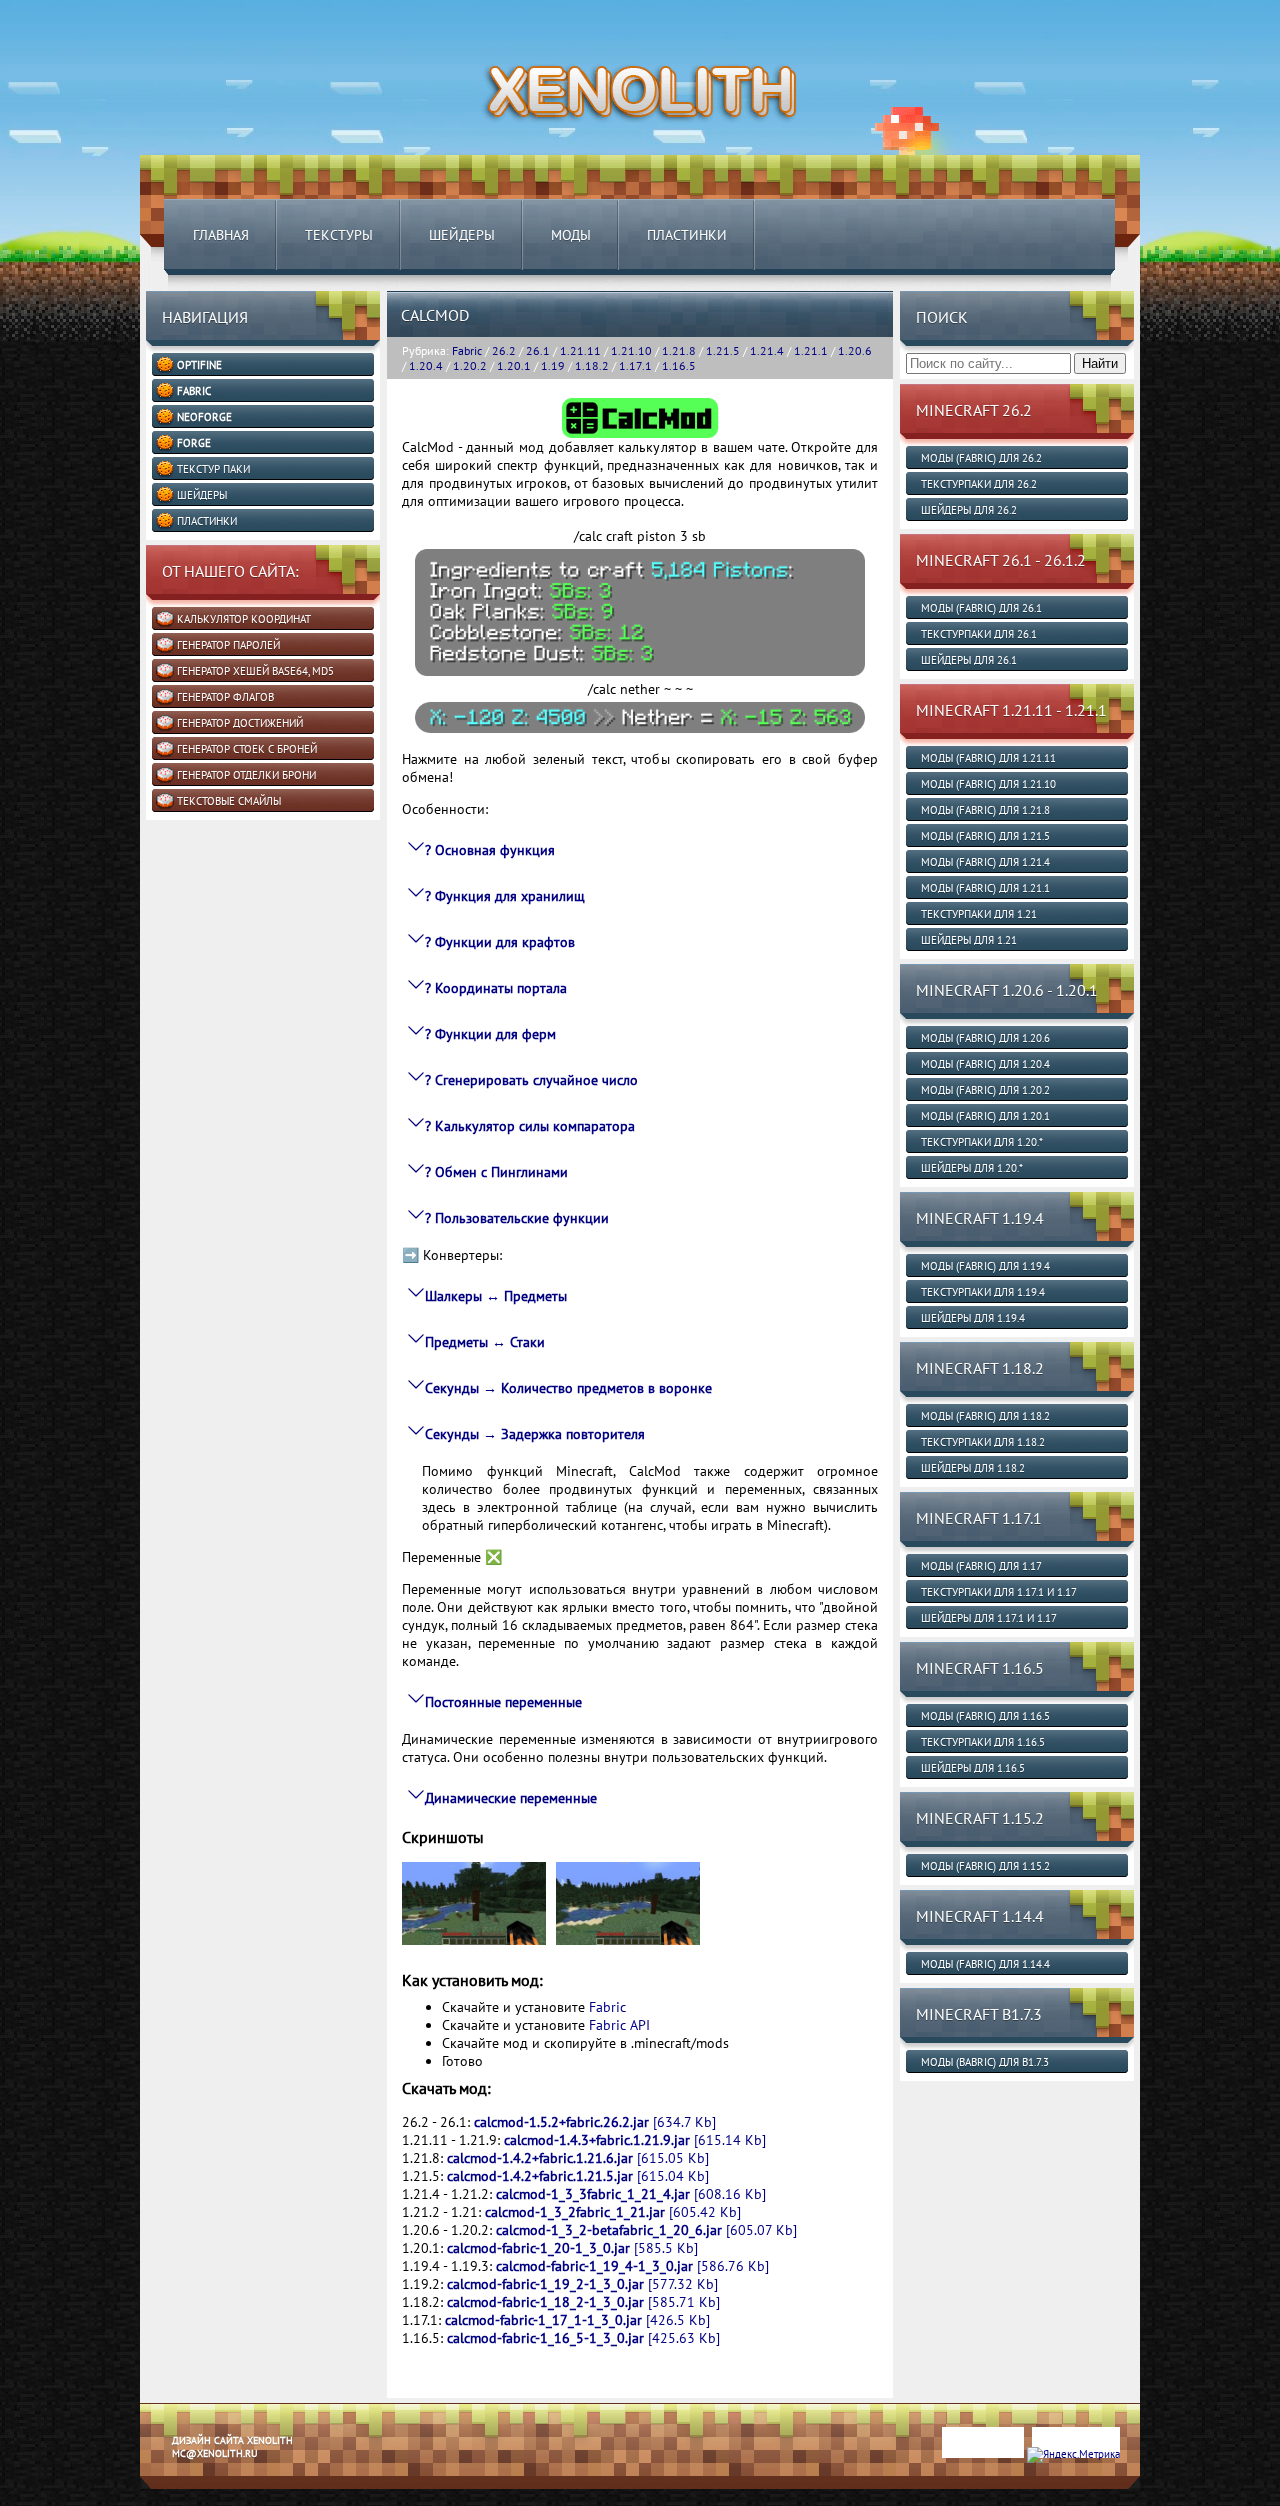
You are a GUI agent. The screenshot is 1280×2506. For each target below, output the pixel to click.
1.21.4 (767, 350)
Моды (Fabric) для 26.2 (981, 458)
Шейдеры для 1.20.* (972, 1168)
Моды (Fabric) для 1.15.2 (985, 1866)
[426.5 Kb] (577, 2320)
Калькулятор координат (244, 619)
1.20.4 (426, 365)
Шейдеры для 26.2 (969, 510)
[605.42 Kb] (613, 2212)
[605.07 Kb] (646, 2230)
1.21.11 (580, 350)
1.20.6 (855, 350)
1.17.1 (635, 365)
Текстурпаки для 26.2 (979, 484)
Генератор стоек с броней (247, 749)
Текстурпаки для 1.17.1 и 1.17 (999, 1592)
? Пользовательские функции (517, 1218)
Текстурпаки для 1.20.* (982, 1142)
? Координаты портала (496, 988)
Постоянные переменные (503, 1702)
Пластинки (687, 235)
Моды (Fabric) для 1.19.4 (985, 1266)
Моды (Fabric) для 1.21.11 (988, 758)
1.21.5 (723, 350)
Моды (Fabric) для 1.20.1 (985, 1116)
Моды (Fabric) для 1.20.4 (985, 1064)
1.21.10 (631, 350)
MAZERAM (237, 2499)
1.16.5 (679, 365)
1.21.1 (811, 350)
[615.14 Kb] (635, 2140)
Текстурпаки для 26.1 (979, 634)
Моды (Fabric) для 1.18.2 (985, 1416)
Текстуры (339, 235)
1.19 (553, 365)
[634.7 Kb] (595, 2122)
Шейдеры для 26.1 (969, 660)
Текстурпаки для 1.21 (979, 914)
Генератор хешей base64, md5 (255, 671)
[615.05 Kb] (578, 2158)
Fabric (467, 350)
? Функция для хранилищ (505, 896)
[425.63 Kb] (583, 2338)
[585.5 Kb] (572, 2248)
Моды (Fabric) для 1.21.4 (985, 862)
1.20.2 (470, 365)
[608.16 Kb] (631, 2194)
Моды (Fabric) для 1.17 (981, 1566)
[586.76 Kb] (632, 2266)
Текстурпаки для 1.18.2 (983, 1442)
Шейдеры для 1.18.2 (973, 1468)
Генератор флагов (225, 697)
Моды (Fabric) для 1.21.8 (985, 810)
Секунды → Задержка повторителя (535, 1434)
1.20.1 (514, 365)
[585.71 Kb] (583, 2302)
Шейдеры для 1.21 (969, 940)
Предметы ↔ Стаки (485, 1342)
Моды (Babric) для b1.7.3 (985, 2062)
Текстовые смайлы (229, 801)
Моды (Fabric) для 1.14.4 (985, 1964)
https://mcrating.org (312, 2499)
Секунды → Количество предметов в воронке (568, 1388)
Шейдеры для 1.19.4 (973, 1318)
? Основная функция (490, 850)
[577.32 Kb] (582, 2284)
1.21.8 (679, 350)
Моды (571, 235)
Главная (221, 235)
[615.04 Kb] (578, 2176)
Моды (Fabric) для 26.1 (981, 608)
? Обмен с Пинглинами (496, 1172)
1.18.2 (592, 365)
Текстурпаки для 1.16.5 (983, 1742)
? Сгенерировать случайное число (531, 1080)
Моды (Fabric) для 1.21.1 (985, 888)
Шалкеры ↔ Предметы (496, 1296)
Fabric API (619, 2025)
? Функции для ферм (490, 1034)
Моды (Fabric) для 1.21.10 (988, 784)
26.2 (504, 350)
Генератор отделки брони (246, 775)
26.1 (538, 350)
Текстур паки (213, 469)
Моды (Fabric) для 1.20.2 (985, 1090)
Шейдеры (462, 235)
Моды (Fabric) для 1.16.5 (985, 1716)
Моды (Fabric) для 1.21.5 (985, 836)
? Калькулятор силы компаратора (530, 1126)
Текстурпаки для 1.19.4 (983, 1292)
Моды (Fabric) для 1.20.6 (985, 1038)
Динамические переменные (511, 1798)
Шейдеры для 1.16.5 (973, 1768)
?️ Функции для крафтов (500, 942)
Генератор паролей (228, 645)
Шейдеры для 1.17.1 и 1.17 (989, 1618)
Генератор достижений (240, 723)
